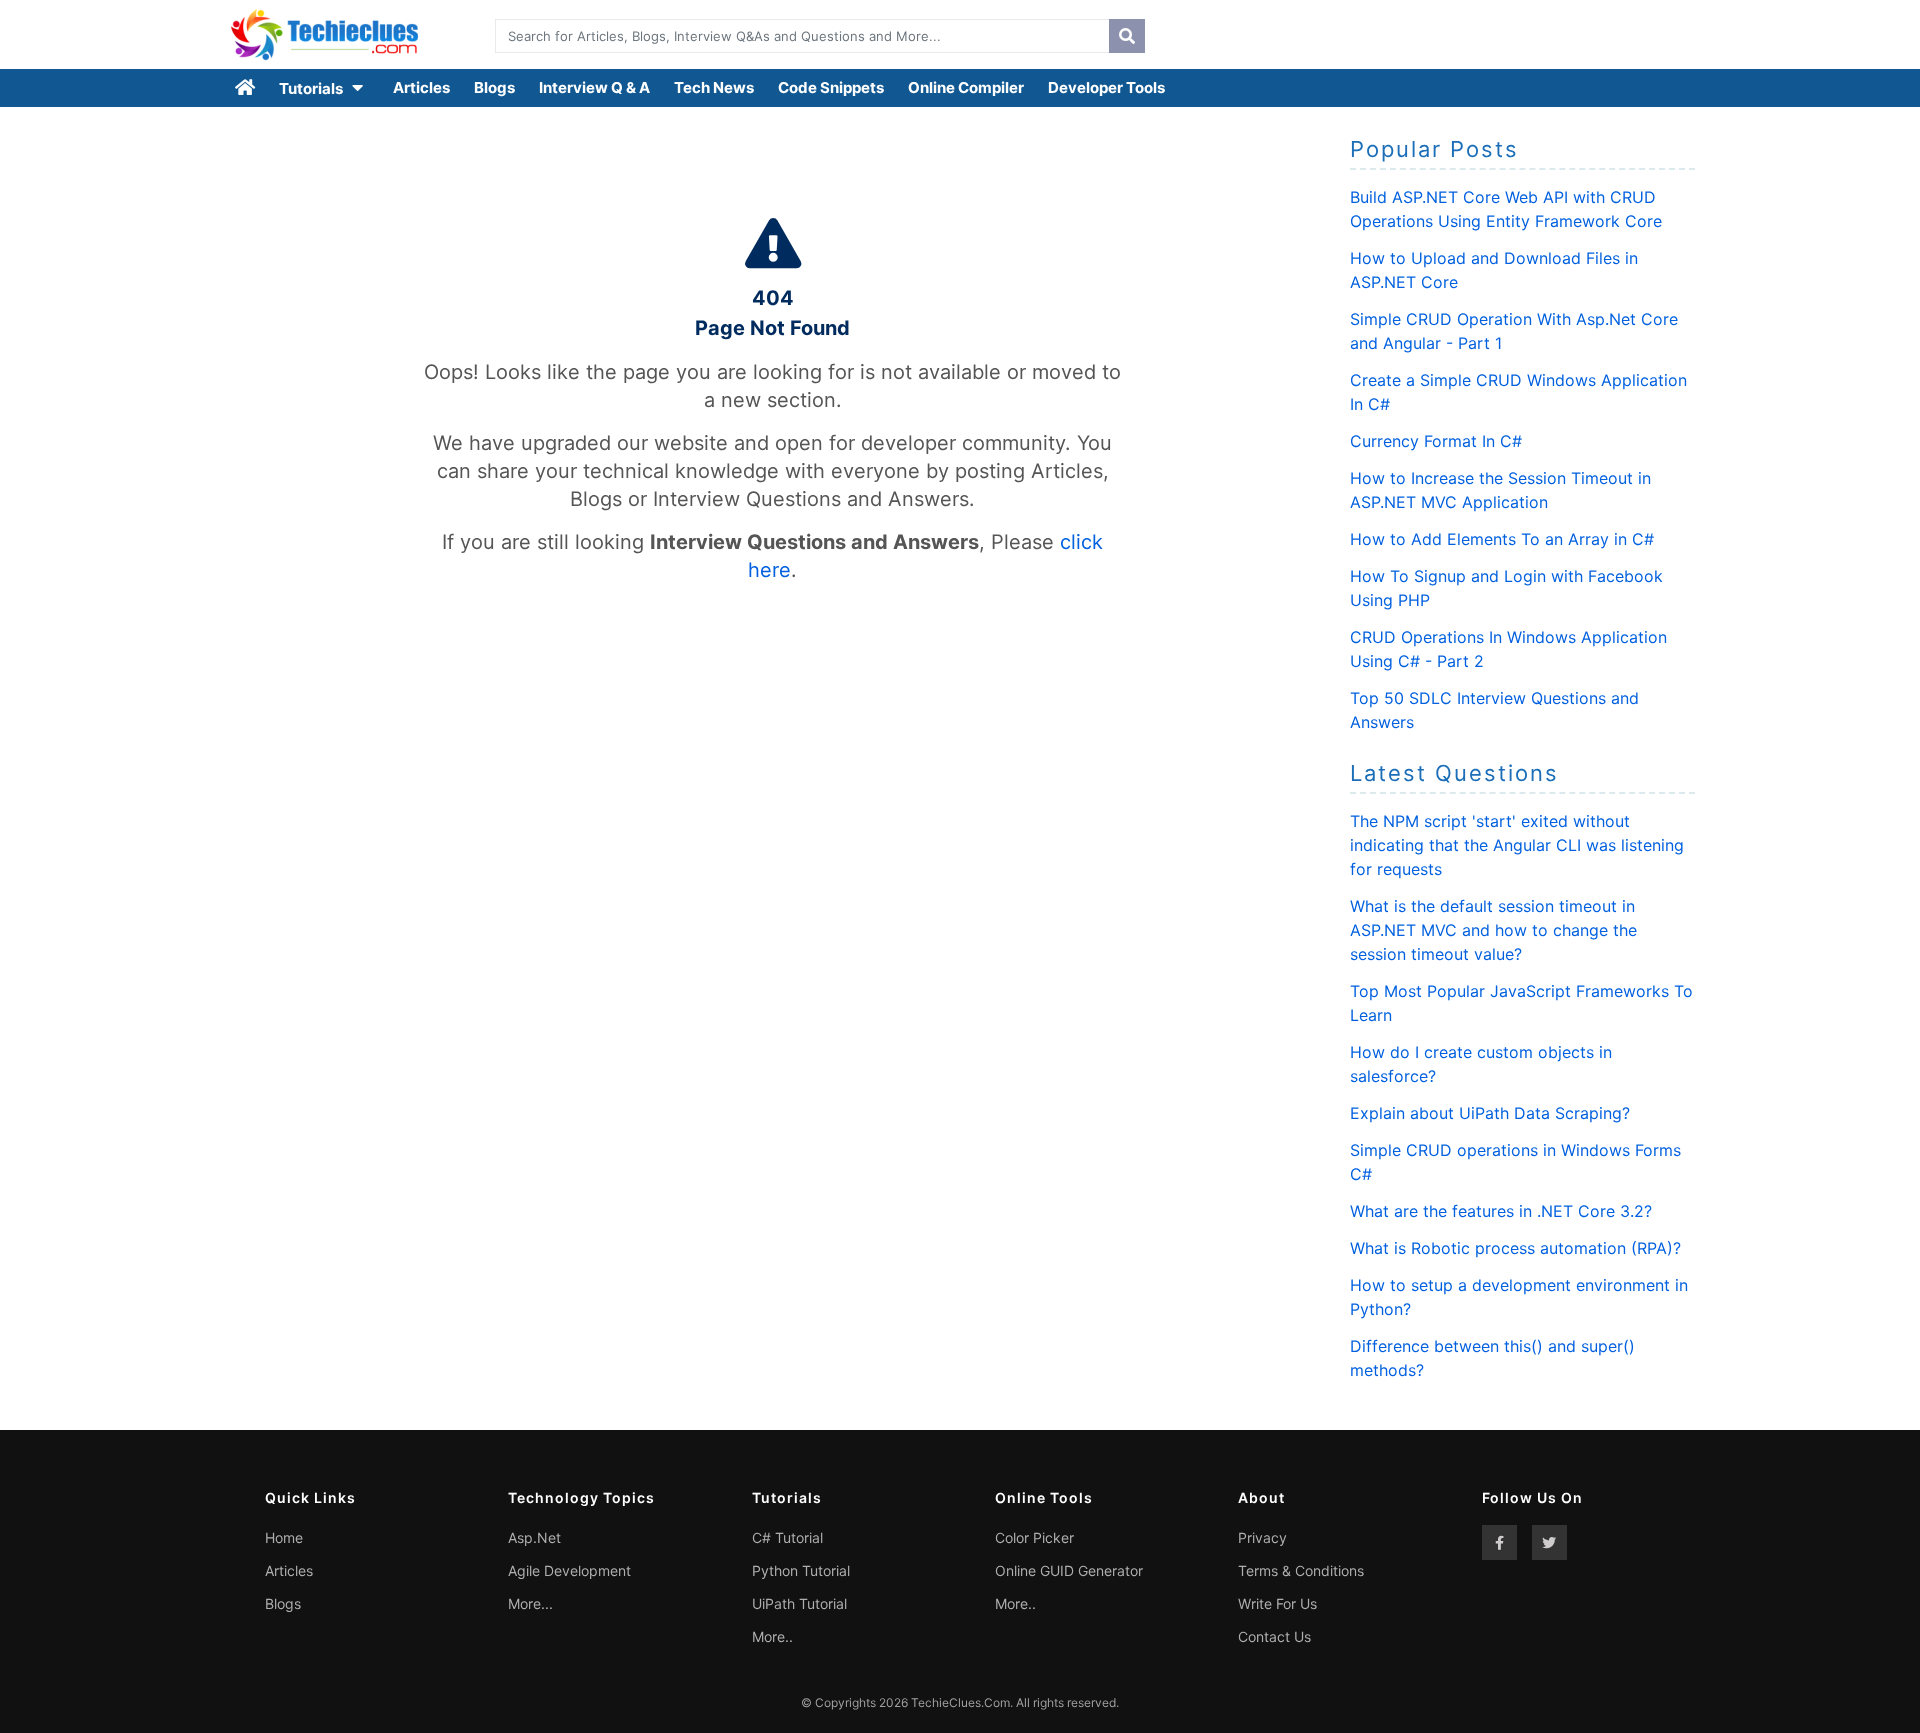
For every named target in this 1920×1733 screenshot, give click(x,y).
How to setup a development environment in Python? (1519, 1297)
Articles (421, 87)
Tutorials (312, 88)
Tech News (714, 87)
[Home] (246, 88)
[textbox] (797, 36)
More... (530, 1603)
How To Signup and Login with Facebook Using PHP (1506, 588)
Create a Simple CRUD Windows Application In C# (1518, 392)
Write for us (1277, 1603)
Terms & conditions (1301, 1570)
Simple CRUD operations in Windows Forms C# (1515, 1162)
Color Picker (1034, 1537)
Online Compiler (966, 87)
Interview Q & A (594, 87)
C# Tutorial (787, 1537)
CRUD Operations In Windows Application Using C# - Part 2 (1508, 649)
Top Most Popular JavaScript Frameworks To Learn (1521, 1003)
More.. (772, 1636)
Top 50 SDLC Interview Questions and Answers (1494, 710)
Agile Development (569, 1570)
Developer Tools (1106, 87)
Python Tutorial (801, 1570)
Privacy (1262, 1537)
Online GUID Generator (1069, 1570)
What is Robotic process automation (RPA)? (1515, 1248)
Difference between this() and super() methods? (1492, 1358)
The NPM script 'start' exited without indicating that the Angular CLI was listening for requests (1517, 845)
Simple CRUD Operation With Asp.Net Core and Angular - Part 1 (1514, 331)
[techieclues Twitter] (1549, 1542)
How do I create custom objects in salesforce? (1481, 1064)
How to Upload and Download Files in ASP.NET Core (1494, 270)
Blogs (494, 87)
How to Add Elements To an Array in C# (1502, 539)
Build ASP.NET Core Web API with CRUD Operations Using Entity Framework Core (1506, 209)
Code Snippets (831, 87)
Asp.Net (534, 1537)
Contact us (1274, 1636)
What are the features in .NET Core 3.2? (1501, 1211)
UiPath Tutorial (799, 1603)
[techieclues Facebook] (1499, 1542)
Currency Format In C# (1436, 441)
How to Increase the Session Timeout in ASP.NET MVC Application (1500, 490)
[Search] (1127, 36)
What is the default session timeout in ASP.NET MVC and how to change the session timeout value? (1493, 930)
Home (284, 1537)
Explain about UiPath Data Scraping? (1490, 1113)
